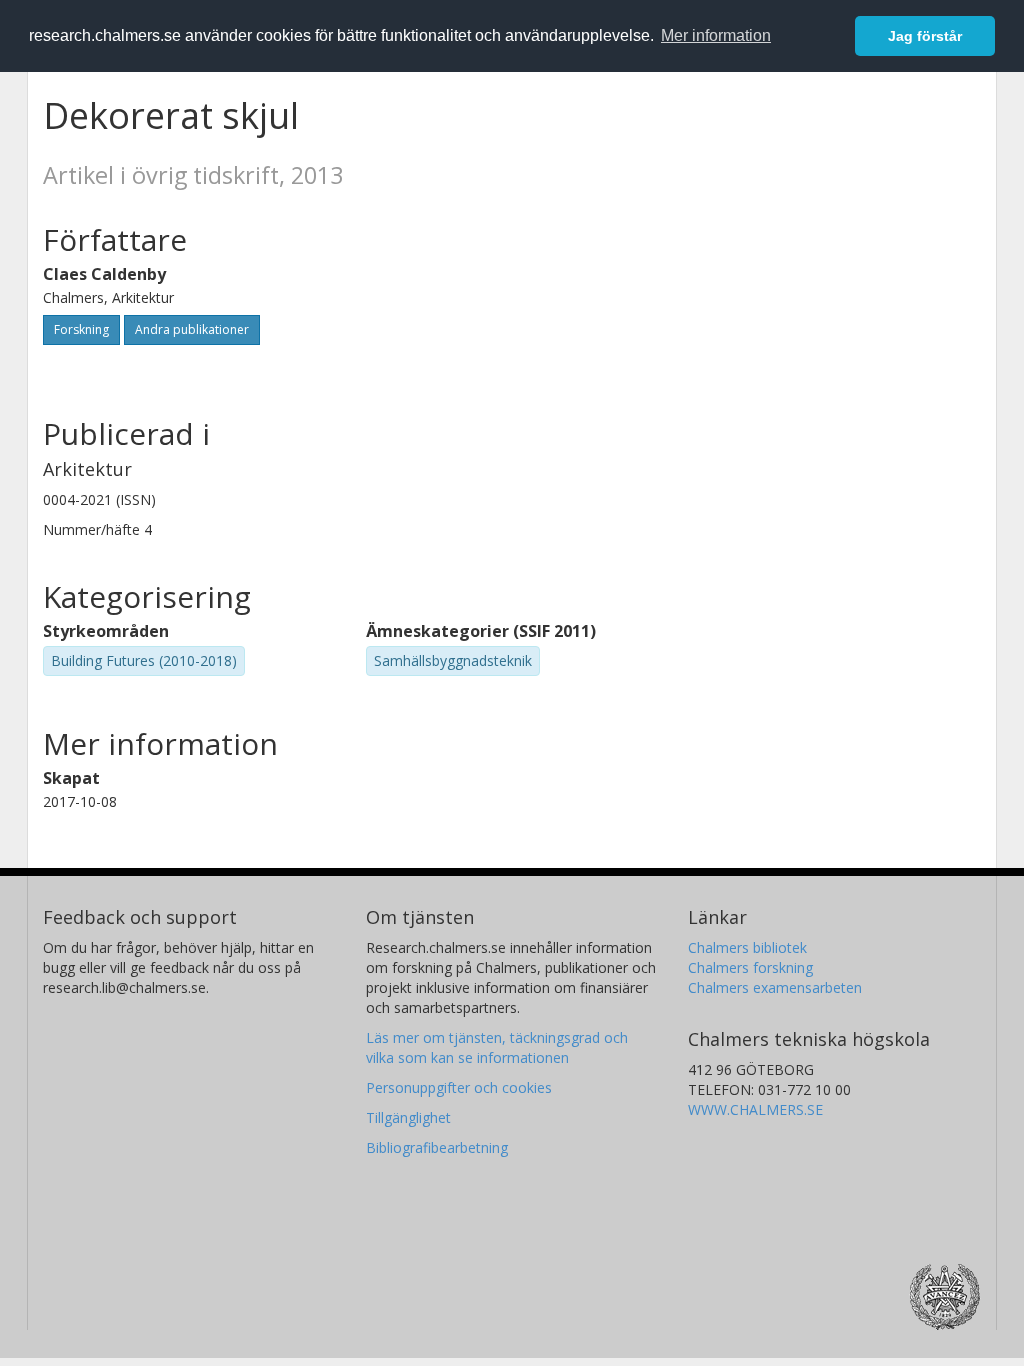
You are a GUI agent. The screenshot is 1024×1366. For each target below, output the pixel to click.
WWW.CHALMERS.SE (755, 1109)
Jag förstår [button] (925, 36)
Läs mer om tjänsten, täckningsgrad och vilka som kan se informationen (497, 1047)
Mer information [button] (716, 35)
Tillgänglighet (408, 1117)
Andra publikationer (192, 329)
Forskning (81, 329)
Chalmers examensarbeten (775, 987)
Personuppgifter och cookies (459, 1087)
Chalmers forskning (750, 967)
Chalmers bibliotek (747, 947)
